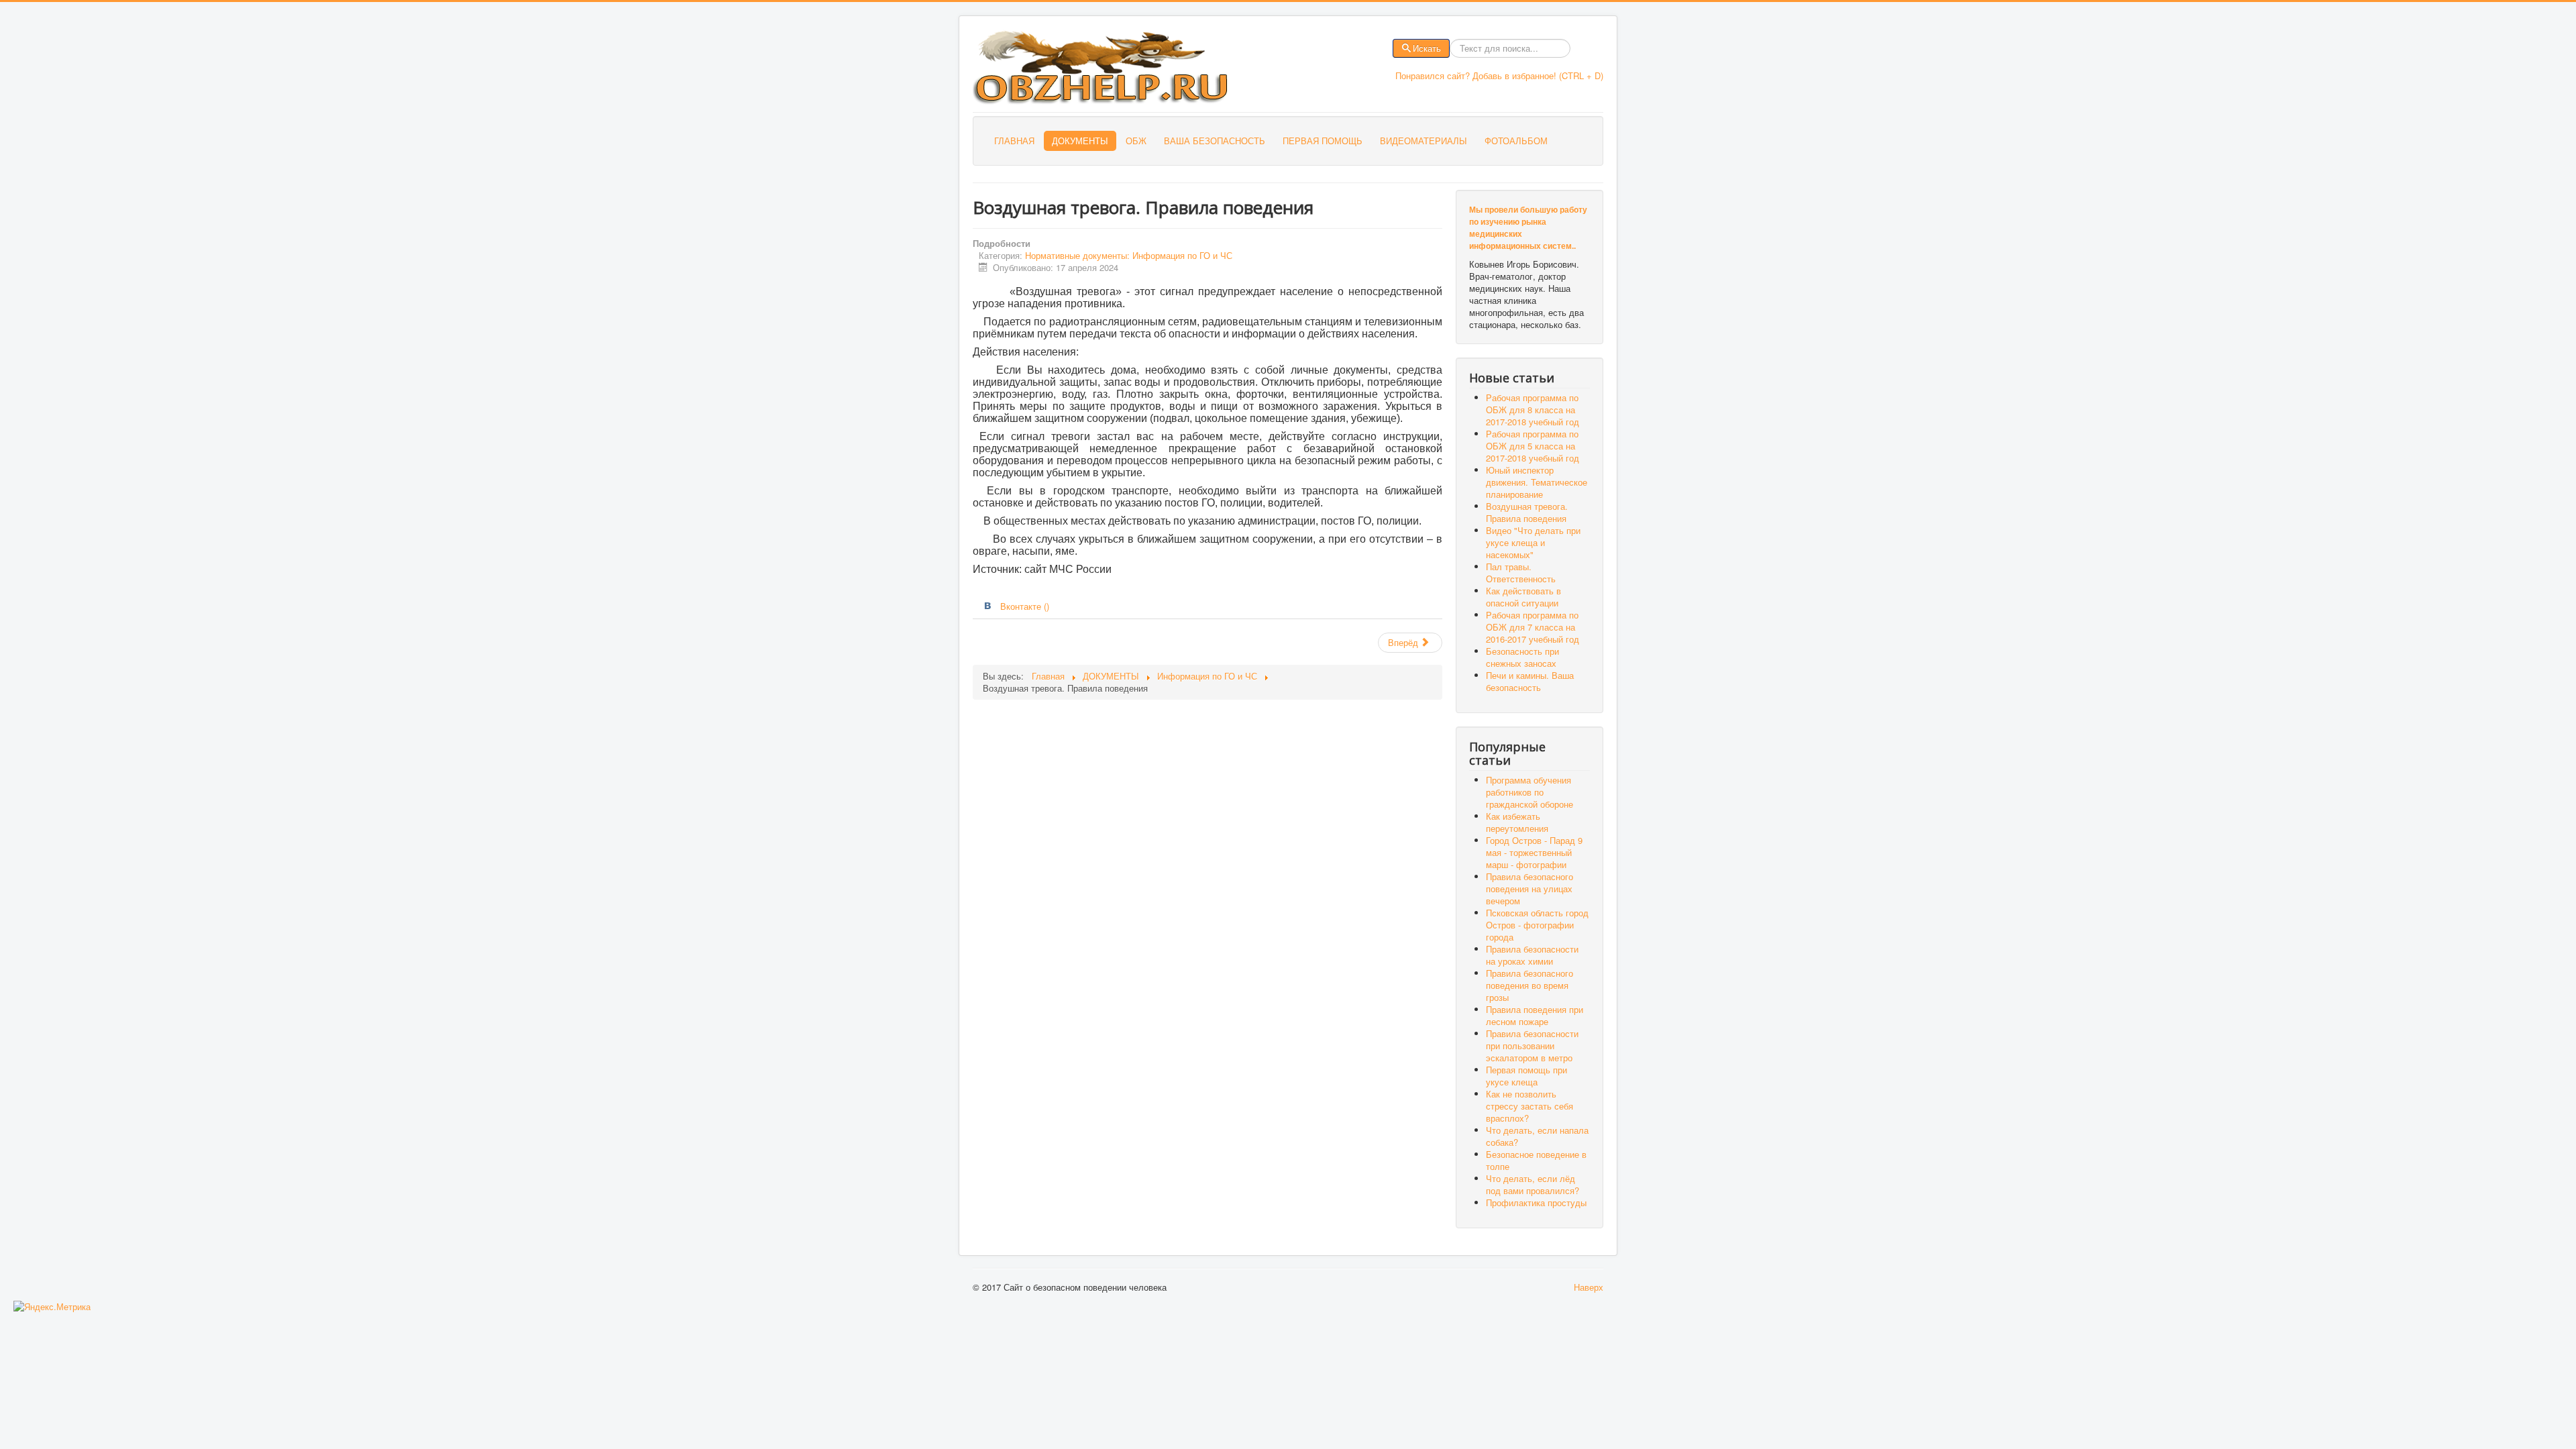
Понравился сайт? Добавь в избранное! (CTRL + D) (1499, 75)
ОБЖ (1136, 141)
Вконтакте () (1025, 606)
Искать (1427, 48)
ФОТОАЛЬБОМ (1516, 141)
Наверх (1589, 1287)
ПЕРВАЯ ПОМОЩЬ (1323, 141)
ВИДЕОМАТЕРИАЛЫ (1424, 141)
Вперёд (1404, 642)
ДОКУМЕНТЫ (1080, 141)
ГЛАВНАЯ (1014, 141)
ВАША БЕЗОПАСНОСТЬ (1215, 141)
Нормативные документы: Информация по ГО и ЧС (1129, 255)
